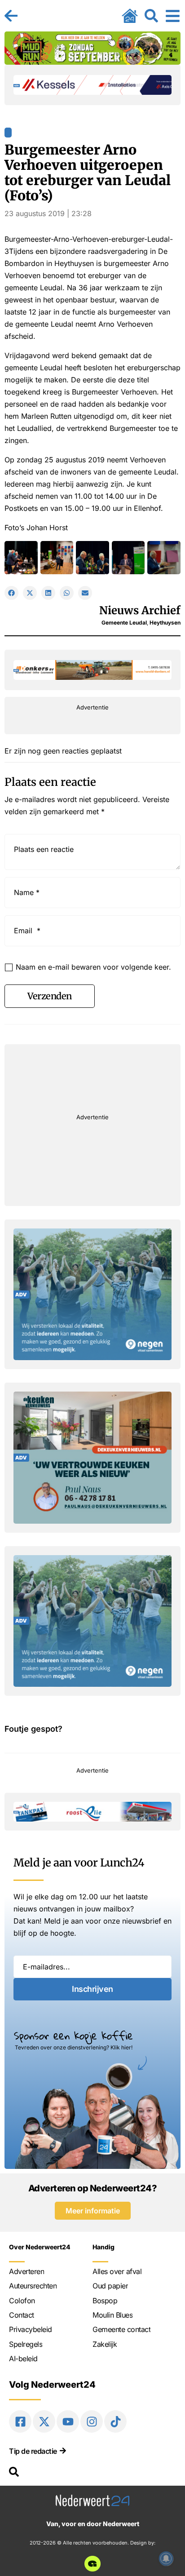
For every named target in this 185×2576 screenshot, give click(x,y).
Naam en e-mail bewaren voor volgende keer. (93, 967)
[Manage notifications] (166, 2558)
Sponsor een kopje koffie (73, 2035)
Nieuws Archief (140, 610)
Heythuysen (165, 623)
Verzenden (50, 996)
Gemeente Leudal (124, 623)
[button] (11, 593)
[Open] (173, 16)
